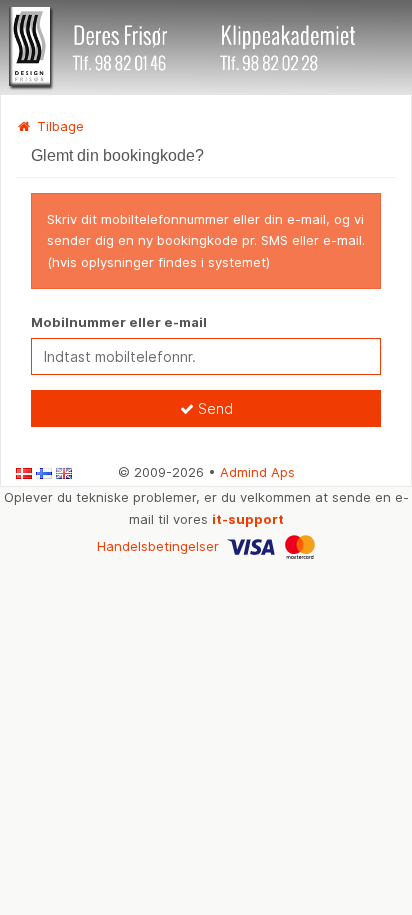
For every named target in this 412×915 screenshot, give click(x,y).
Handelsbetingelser (158, 546)
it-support (248, 519)
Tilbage (58, 126)
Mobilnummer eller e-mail (119, 322)
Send (213, 408)
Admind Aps (257, 472)
